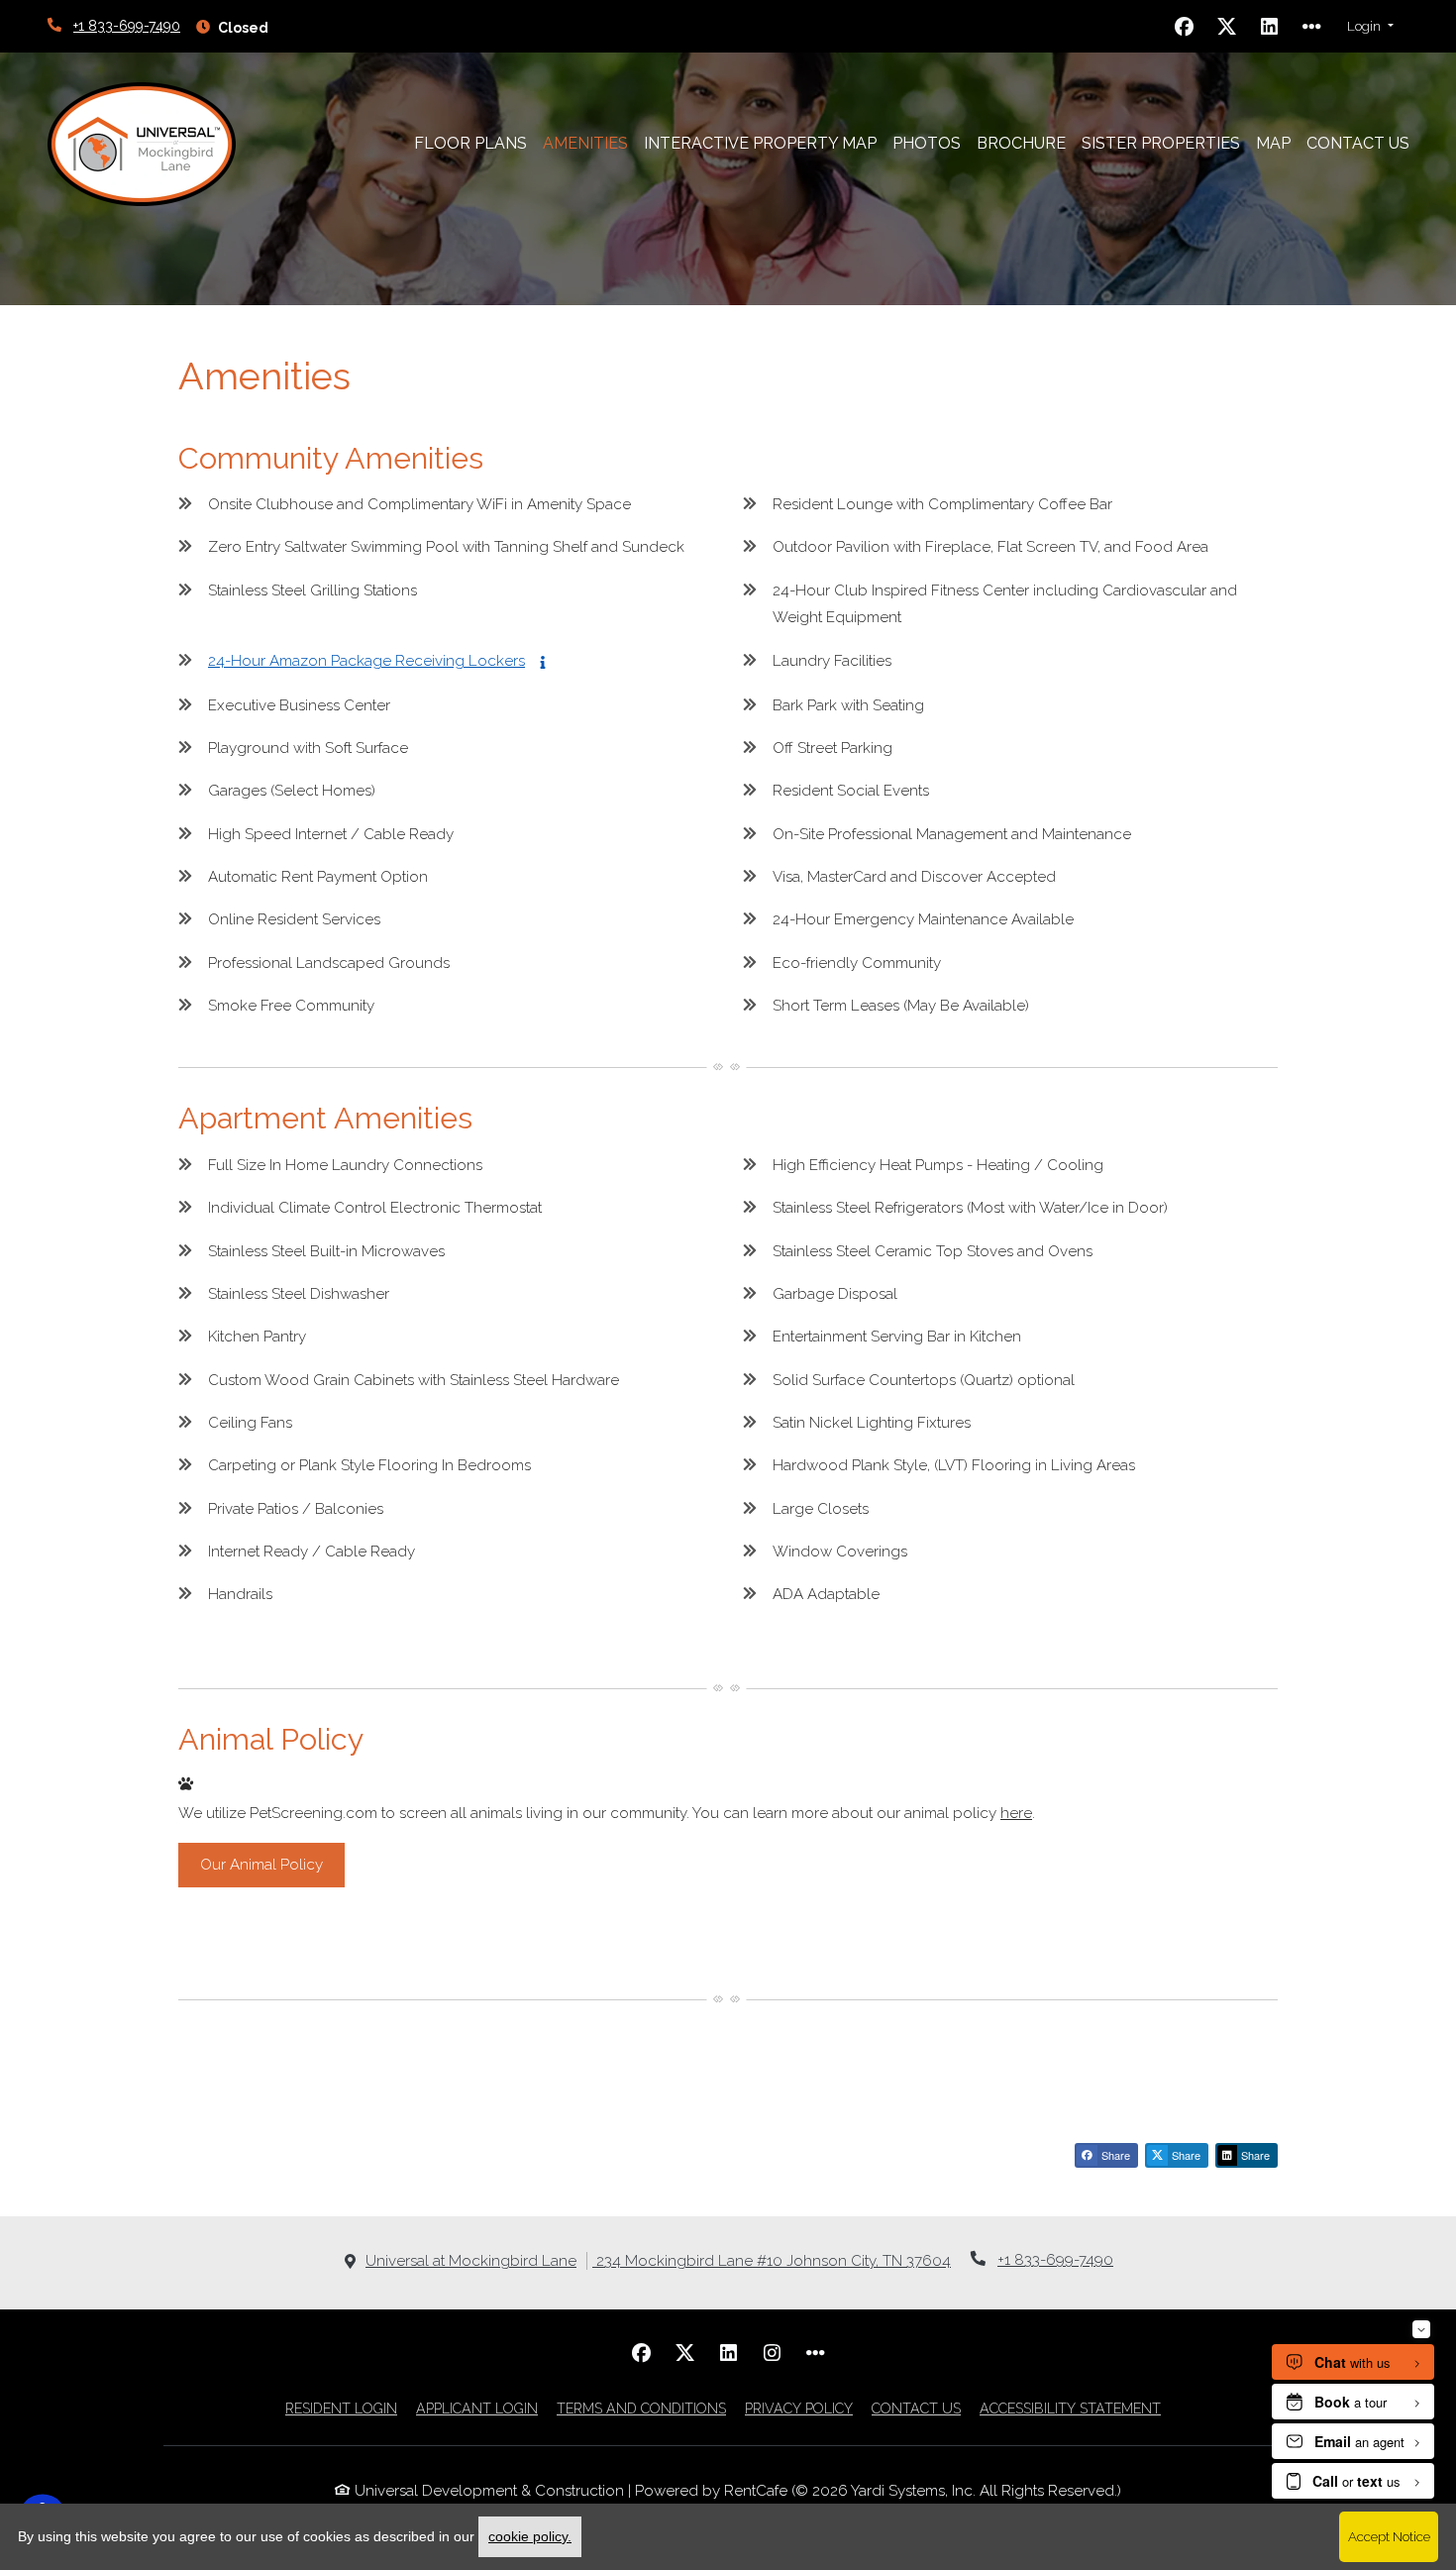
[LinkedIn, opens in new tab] (1270, 27)
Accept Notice (1389, 2536)
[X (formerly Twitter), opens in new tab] (1227, 27)
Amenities (585, 143)
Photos (927, 143)
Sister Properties (1165, 143)
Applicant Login (477, 2408)
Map (1273, 143)
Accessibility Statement (1070, 2408)
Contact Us (1358, 143)
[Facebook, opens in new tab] (1185, 27)
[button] (1370, 27)
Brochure (1021, 143)
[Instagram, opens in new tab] (772, 2353)
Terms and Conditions (641, 2408)
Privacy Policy (799, 2408)
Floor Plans (470, 143)
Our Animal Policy (261, 1865)
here (1016, 1813)
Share (1114, 2155)
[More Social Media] (1312, 27)
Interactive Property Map (760, 143)
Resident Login (341, 2408)
